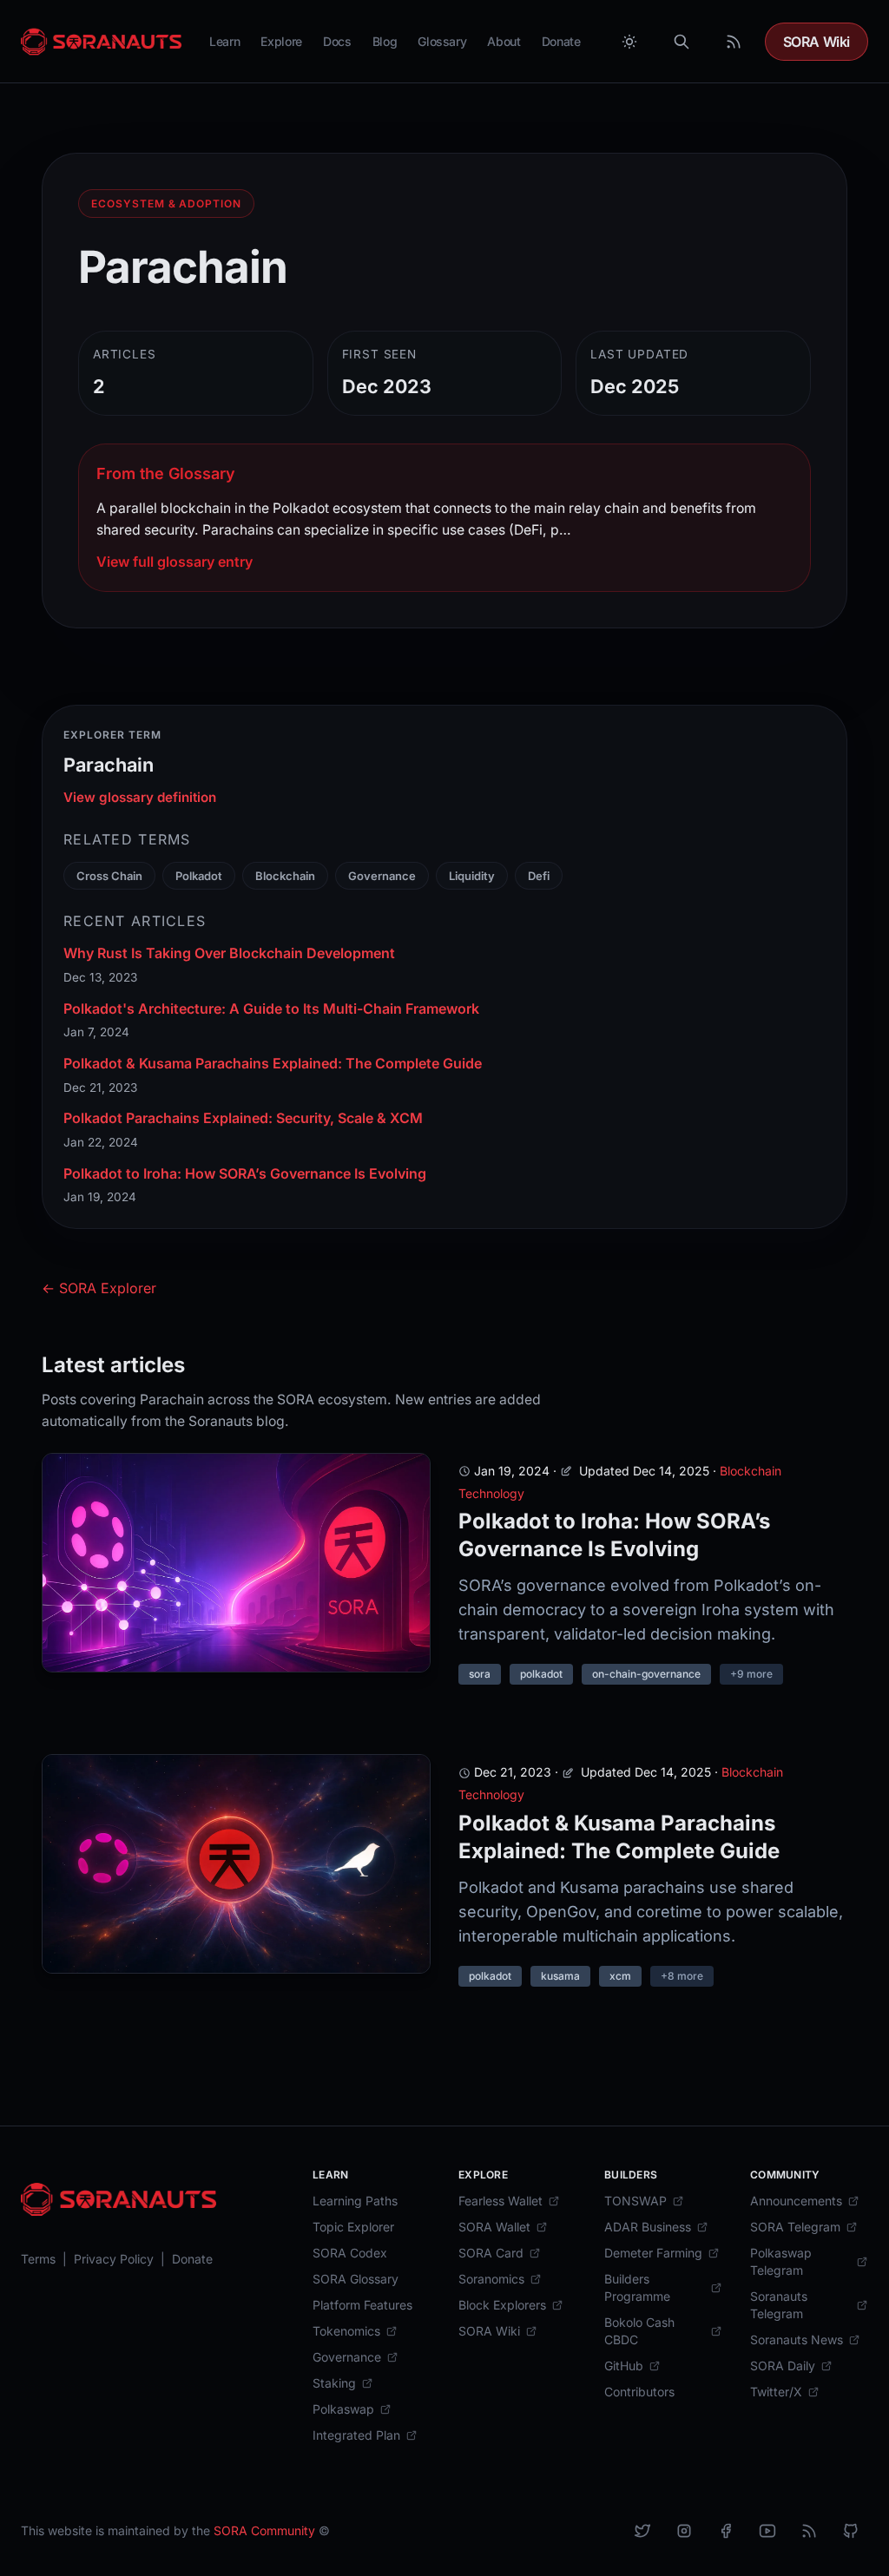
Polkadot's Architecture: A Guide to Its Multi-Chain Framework (271, 1009)
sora (480, 1674)
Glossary (442, 41)
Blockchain (285, 876)
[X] (642, 2531)
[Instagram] (684, 2531)
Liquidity (472, 876)
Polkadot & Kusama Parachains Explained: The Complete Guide (273, 1063)
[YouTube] (767, 2531)
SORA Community (264, 2530)
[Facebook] (726, 2531)
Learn (224, 41)
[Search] (682, 42)
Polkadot (199, 876)
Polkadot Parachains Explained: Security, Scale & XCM (243, 1118)
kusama (560, 1976)
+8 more (682, 1976)
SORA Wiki (817, 42)
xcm (620, 1976)
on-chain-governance (646, 1674)
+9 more (751, 1674)
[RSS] (809, 2531)
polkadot (541, 1674)
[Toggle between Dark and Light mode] (629, 42)
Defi (539, 876)
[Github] (851, 2531)
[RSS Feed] (734, 42)
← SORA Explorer (99, 1288)
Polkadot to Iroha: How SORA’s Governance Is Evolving (245, 1173)
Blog (385, 41)
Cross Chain (109, 876)
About (504, 41)
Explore (281, 41)
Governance (382, 876)
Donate (561, 41)
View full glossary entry (175, 562)
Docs (337, 41)
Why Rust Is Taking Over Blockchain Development (229, 953)
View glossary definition (140, 797)
